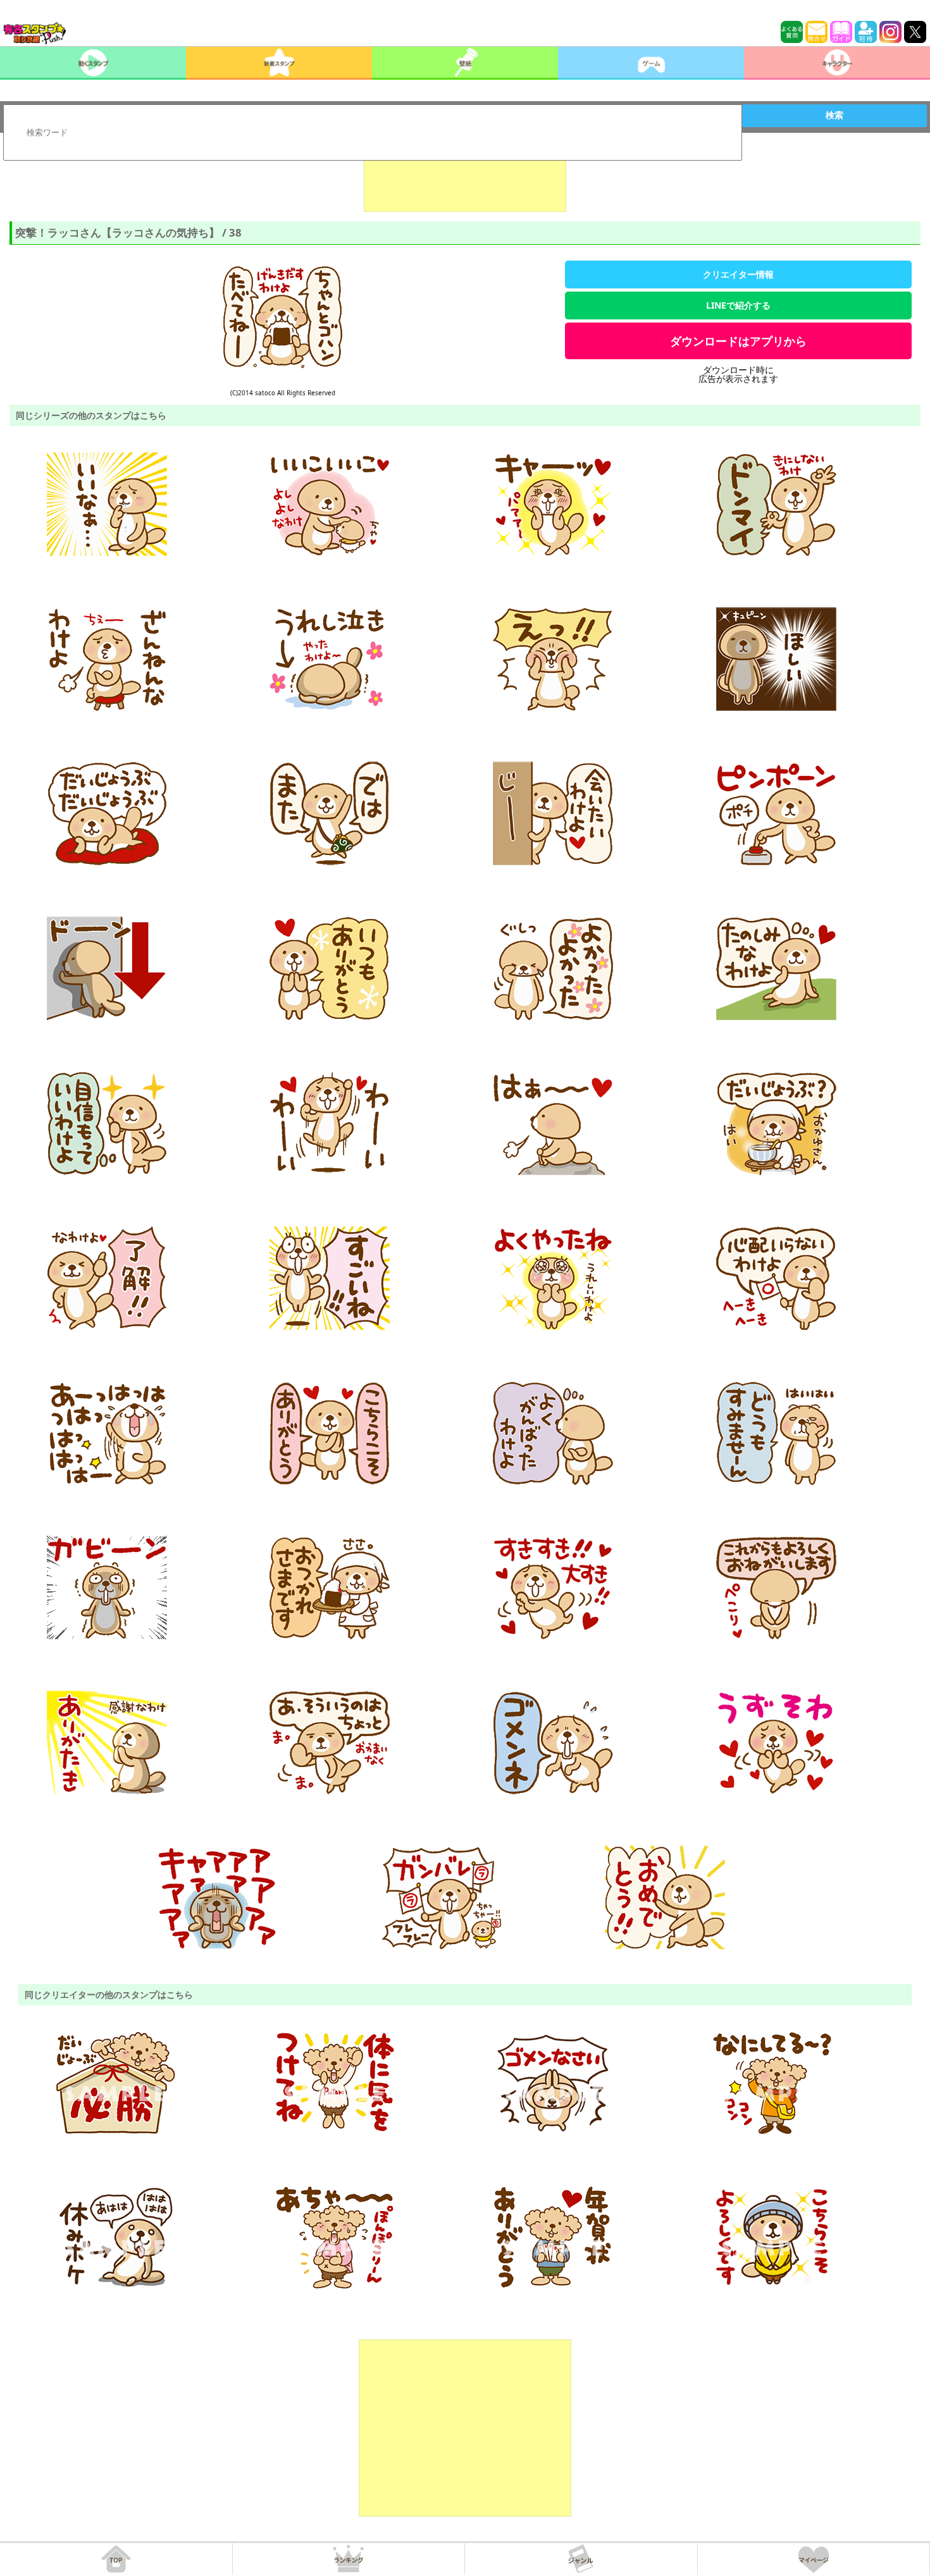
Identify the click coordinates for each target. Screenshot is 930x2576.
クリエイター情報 (738, 274)
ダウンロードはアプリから (738, 341)
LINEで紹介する (738, 305)
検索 (834, 115)
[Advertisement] (465, 180)
